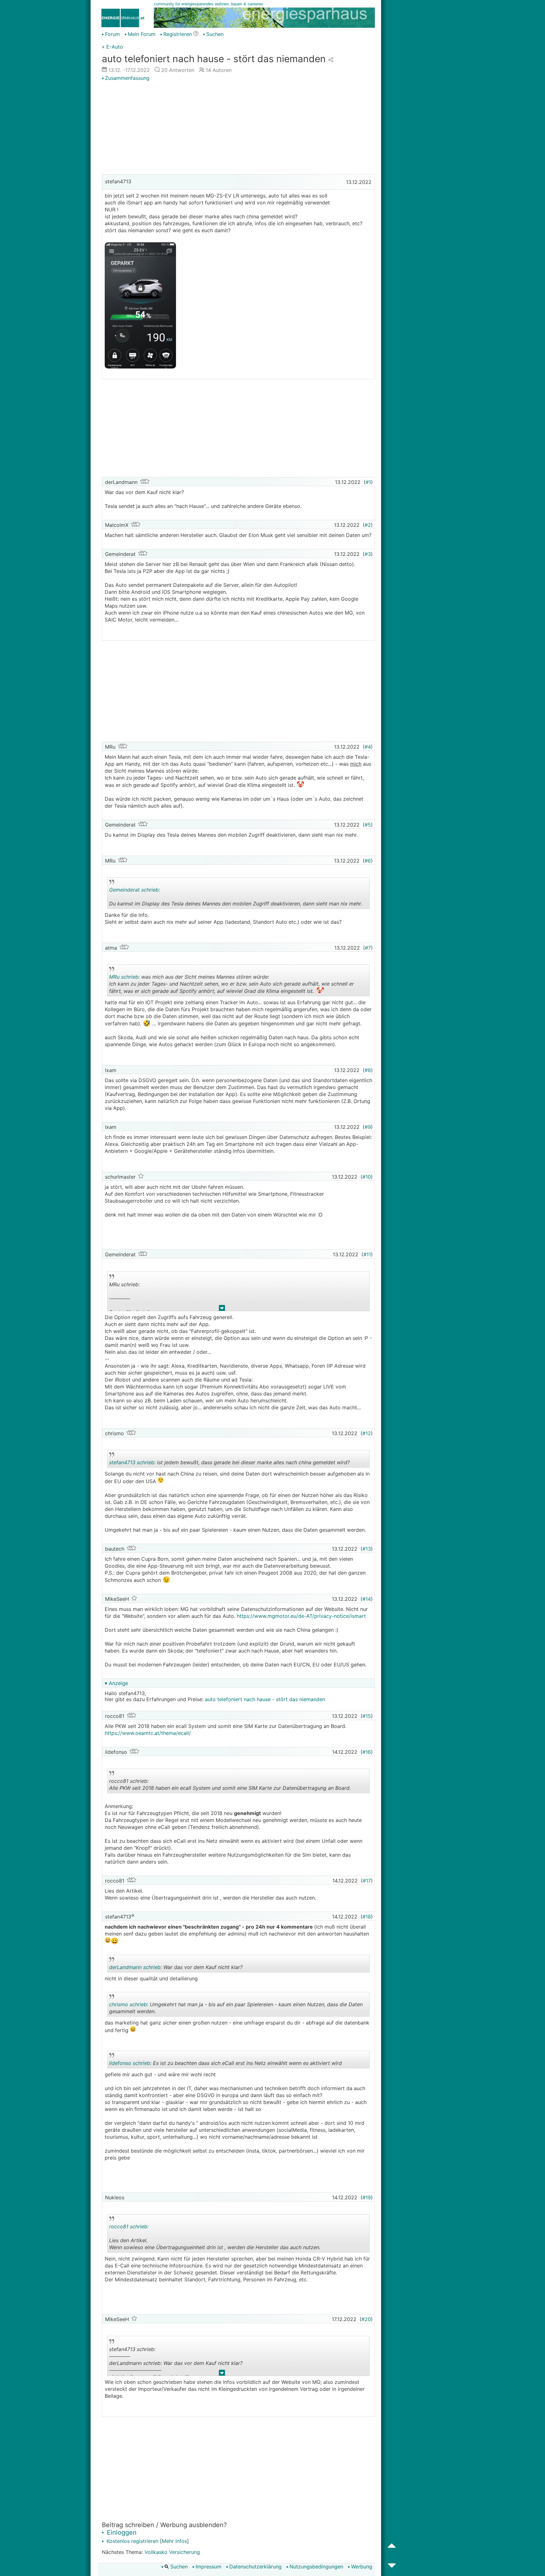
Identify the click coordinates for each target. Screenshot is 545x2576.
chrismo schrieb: (129, 2004)
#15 (367, 1716)
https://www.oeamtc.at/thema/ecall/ (148, 1733)
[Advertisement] (238, 128)
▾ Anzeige (116, 1683)
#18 (367, 1917)
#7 (368, 948)
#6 (368, 861)
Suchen (215, 34)
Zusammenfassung (127, 78)
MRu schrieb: (124, 977)
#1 (368, 482)
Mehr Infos (174, 2541)
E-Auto (115, 47)
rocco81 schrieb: (129, 2226)
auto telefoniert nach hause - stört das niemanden (265, 1699)
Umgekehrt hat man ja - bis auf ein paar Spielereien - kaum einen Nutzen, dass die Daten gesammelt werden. (236, 2009)
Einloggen (121, 2532)
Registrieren (178, 34)
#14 (367, 1599)
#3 (368, 554)
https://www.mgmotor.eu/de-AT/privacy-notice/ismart (302, 1616)
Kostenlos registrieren (132, 2541)
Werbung (362, 2567)
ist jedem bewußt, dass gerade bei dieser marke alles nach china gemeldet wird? (229, 1463)
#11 (367, 1254)
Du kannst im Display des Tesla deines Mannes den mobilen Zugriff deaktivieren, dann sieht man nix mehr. (236, 898)
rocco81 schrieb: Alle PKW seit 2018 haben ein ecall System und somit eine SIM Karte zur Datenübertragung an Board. (230, 1786)
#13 (367, 1549)
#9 (368, 1127)
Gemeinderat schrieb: (135, 890)
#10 (367, 1177)
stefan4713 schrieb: (132, 1462)
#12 (367, 1433)
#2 (368, 525)
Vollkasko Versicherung (172, 2552)
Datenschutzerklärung (255, 2567)
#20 (366, 2319)
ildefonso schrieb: (130, 2063)
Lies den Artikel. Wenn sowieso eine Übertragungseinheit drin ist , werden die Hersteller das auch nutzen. (215, 2238)
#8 (368, 1070)
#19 (367, 2197)
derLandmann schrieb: (135, 1967)
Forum (112, 34)
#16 (367, 1752)
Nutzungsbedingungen (316, 2567)
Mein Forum (142, 34)
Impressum (208, 2567)
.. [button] (222, 1309)
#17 (367, 1881)
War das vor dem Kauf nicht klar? (176, 1968)
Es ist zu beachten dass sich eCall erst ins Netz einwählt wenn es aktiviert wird (226, 2064)
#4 (368, 747)
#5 (368, 825)
